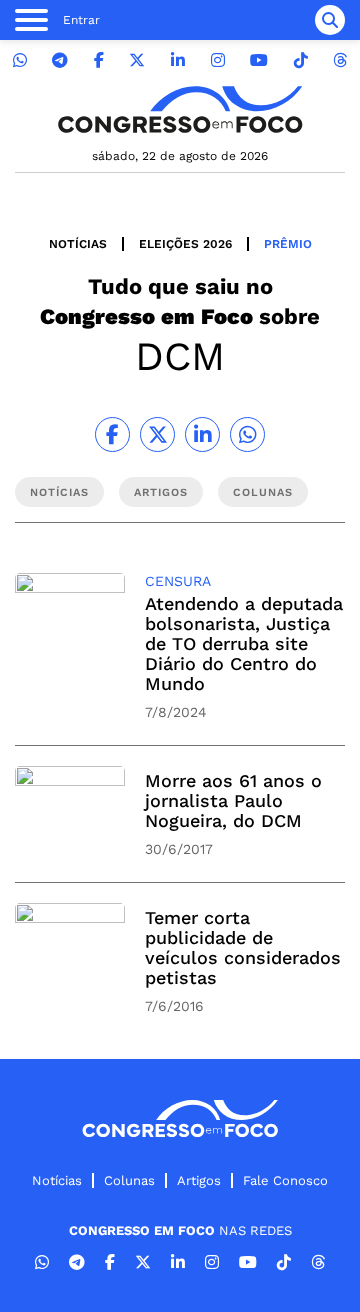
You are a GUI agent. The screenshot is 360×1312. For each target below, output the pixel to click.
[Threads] (340, 60)
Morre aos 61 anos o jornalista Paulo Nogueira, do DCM (233, 800)
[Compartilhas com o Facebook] (112, 434)
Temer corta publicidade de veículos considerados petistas (243, 947)
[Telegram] (60, 60)
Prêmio (288, 244)
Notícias (78, 244)
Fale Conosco (285, 1180)
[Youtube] (259, 60)
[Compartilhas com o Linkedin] (202, 434)
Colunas (129, 1180)
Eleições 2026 (185, 244)
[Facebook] (99, 60)
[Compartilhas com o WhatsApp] (247, 434)
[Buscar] (330, 20)
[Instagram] (218, 60)
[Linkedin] (178, 60)
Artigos (199, 1180)
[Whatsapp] (20, 60)
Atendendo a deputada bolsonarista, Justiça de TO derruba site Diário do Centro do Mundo (244, 643)
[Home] (180, 109)
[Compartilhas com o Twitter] (157, 434)
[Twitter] (137, 60)
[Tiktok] (301, 60)
